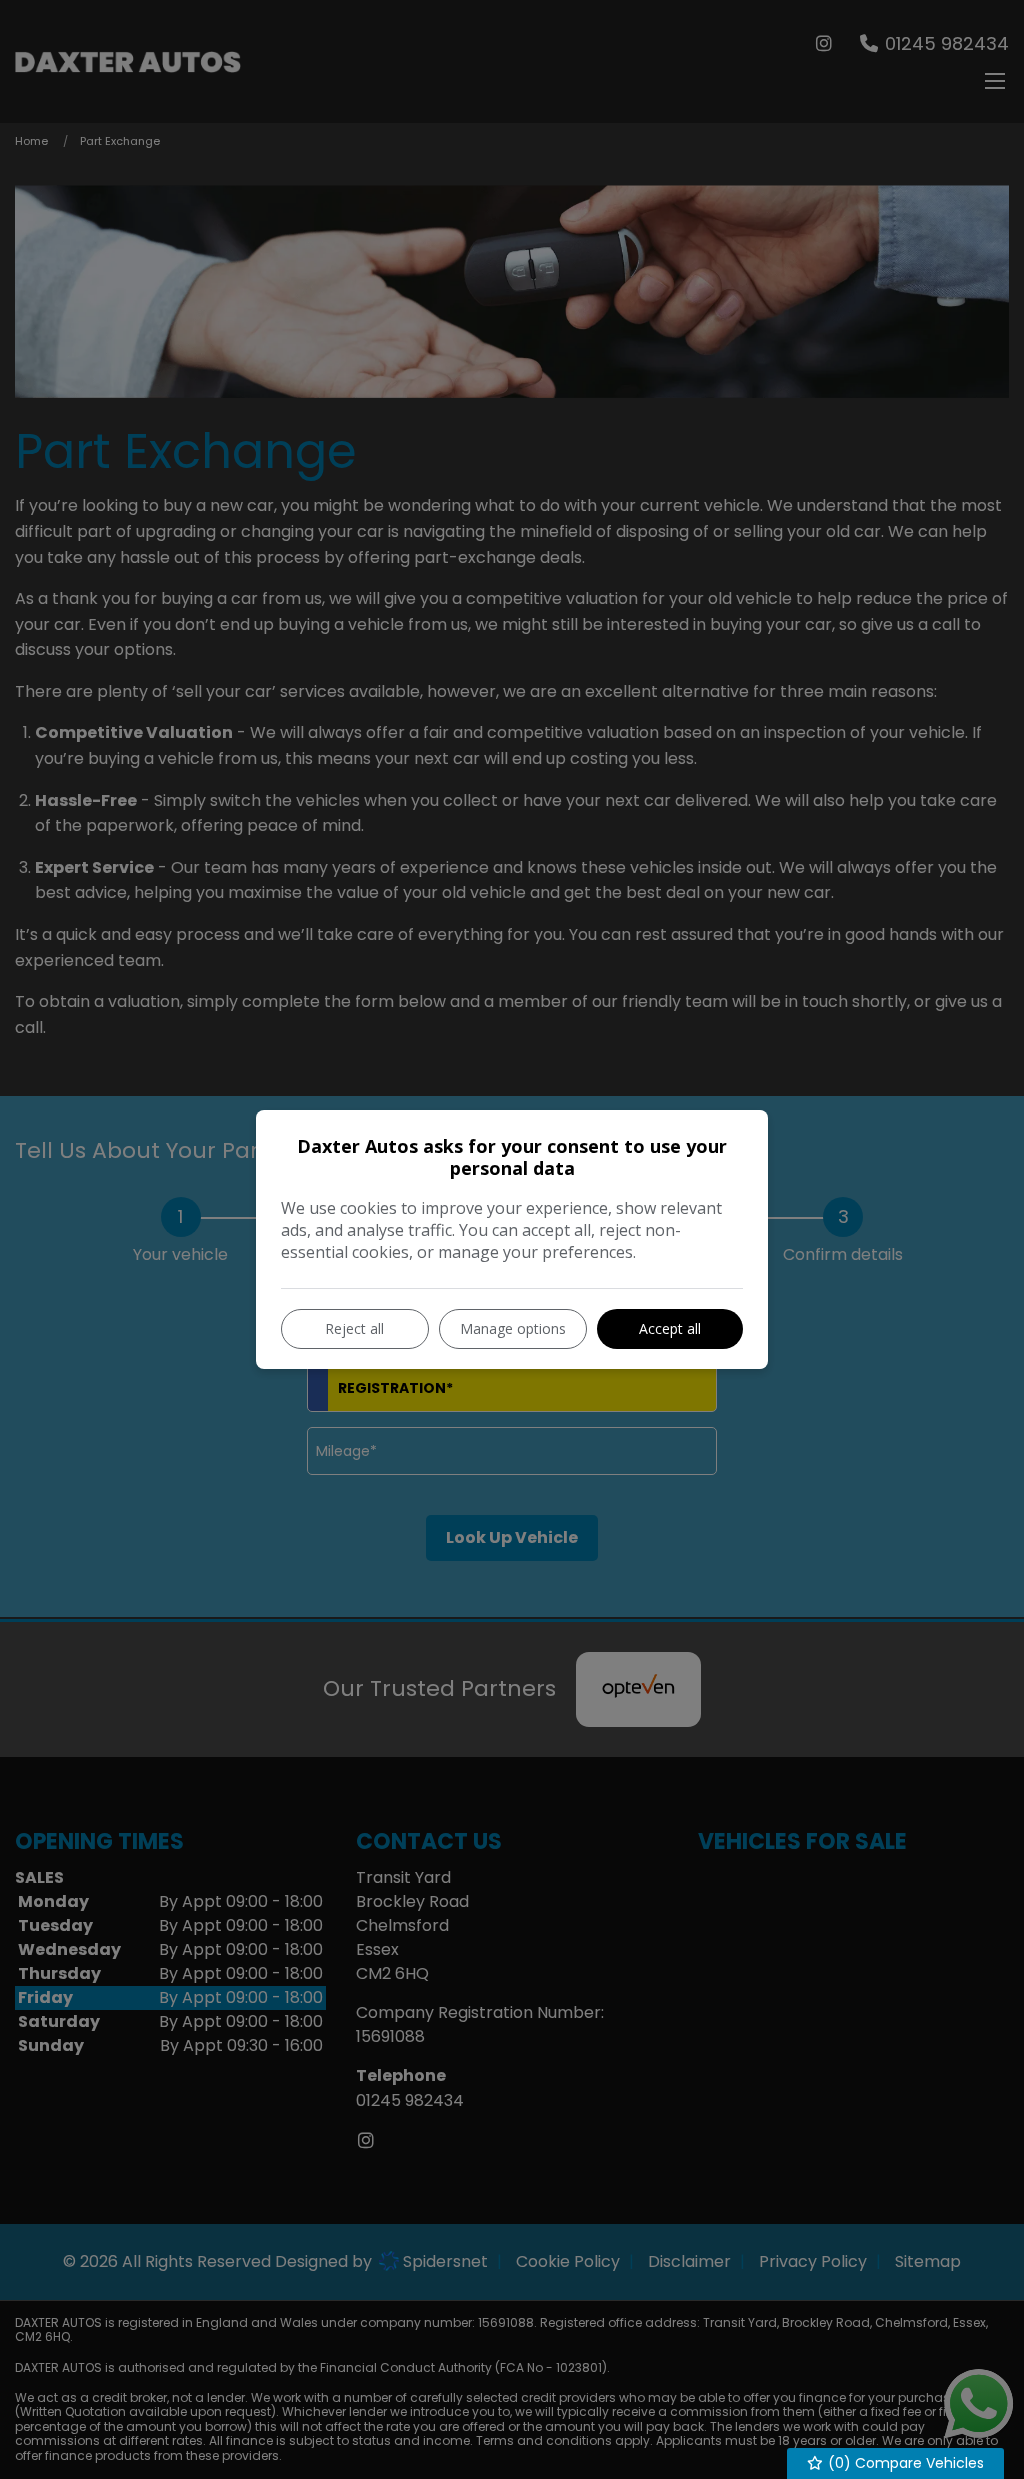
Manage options (513, 1328)
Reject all (354, 1328)
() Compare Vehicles (904, 2463)
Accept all (670, 1328)
